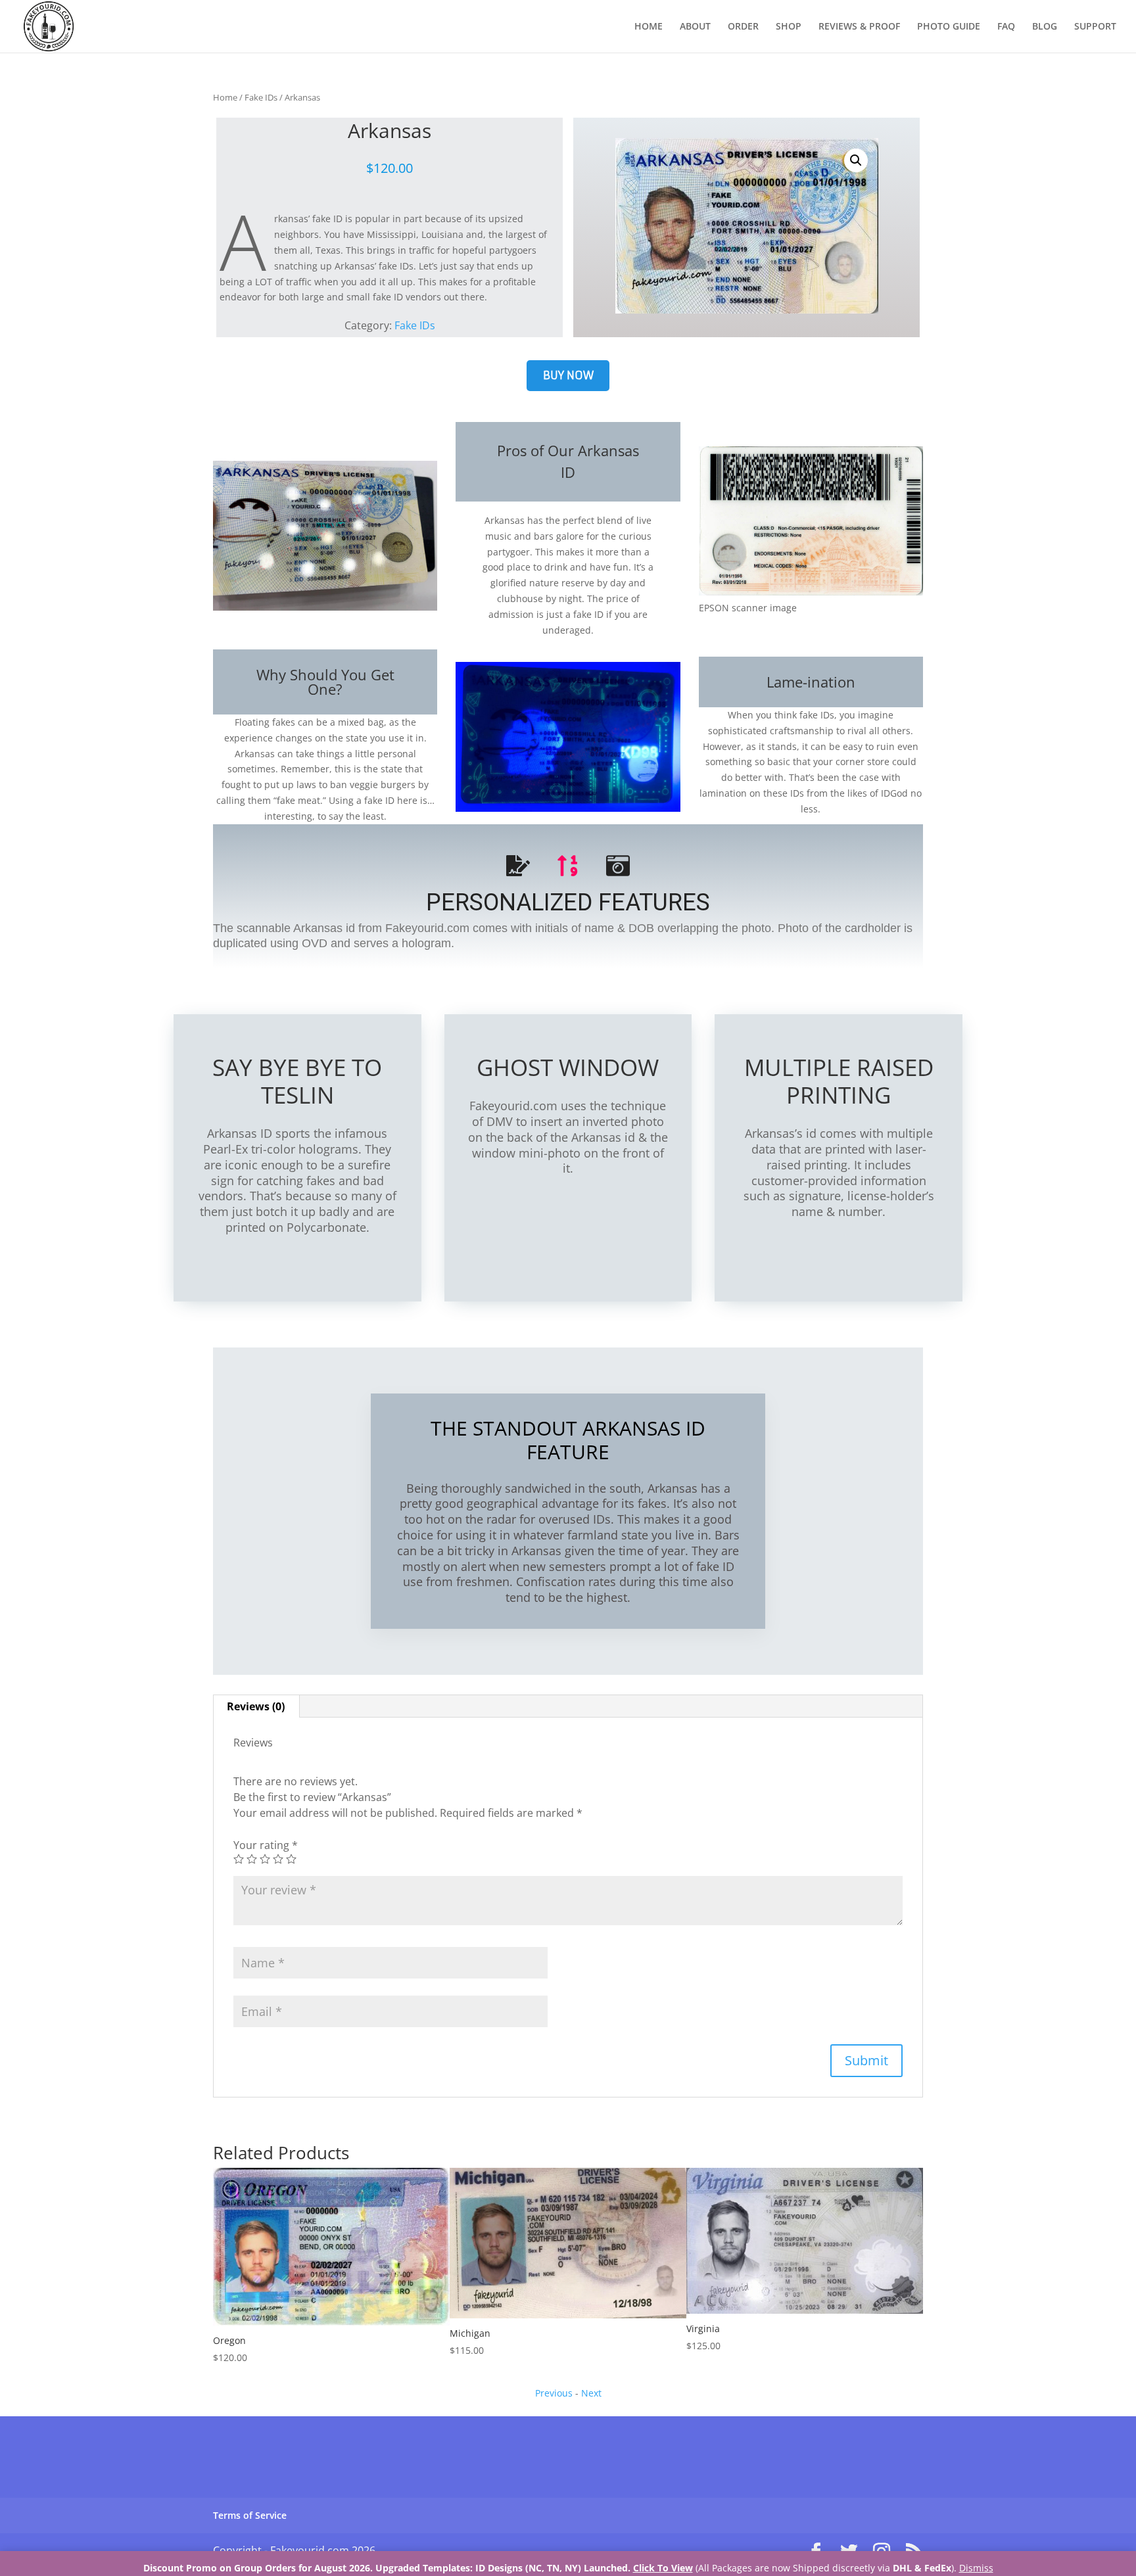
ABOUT (695, 27)
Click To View (663, 2568)
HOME (649, 27)
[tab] (256, 1706)
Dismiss (976, 2568)
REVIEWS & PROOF (859, 27)
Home (225, 97)
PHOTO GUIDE (949, 27)
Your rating (266, 1845)
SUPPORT (1095, 27)
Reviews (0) (256, 1706)
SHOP (789, 27)
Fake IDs (261, 97)
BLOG (1045, 27)
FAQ (1006, 27)
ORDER (743, 27)
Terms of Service (250, 2515)
